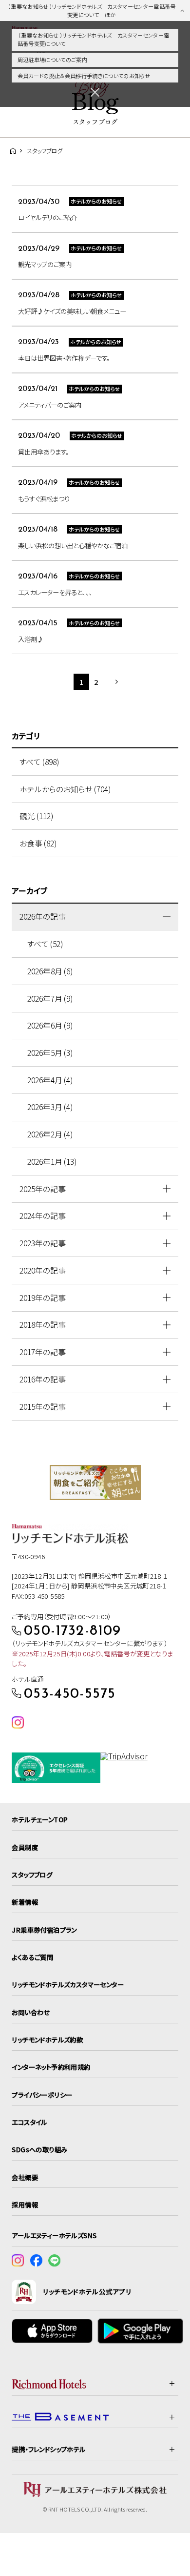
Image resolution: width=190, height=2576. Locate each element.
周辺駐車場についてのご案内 (52, 60)
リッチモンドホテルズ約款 (47, 2040)
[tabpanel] (95, 1483)
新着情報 (25, 1902)
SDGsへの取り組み (39, 2149)
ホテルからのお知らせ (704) (65, 789)
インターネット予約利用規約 (51, 2067)
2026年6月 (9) (50, 1025)
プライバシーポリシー (42, 2095)
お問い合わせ (31, 2012)
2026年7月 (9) (50, 999)
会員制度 (25, 1847)
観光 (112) (36, 816)
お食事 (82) (38, 843)
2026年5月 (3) (50, 1053)
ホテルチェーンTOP (40, 1819)
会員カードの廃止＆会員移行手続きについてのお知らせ (84, 76)
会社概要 (25, 2177)
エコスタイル (29, 2122)
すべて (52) (45, 944)
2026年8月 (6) (50, 971)
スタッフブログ (32, 1875)
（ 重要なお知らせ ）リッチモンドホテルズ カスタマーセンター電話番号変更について (94, 39)
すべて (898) (39, 762)
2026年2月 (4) (50, 1134)
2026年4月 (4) (50, 1080)
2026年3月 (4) (50, 1107)
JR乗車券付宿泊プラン (44, 1930)
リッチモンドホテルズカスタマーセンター (68, 1984)
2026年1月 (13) (52, 1162)
